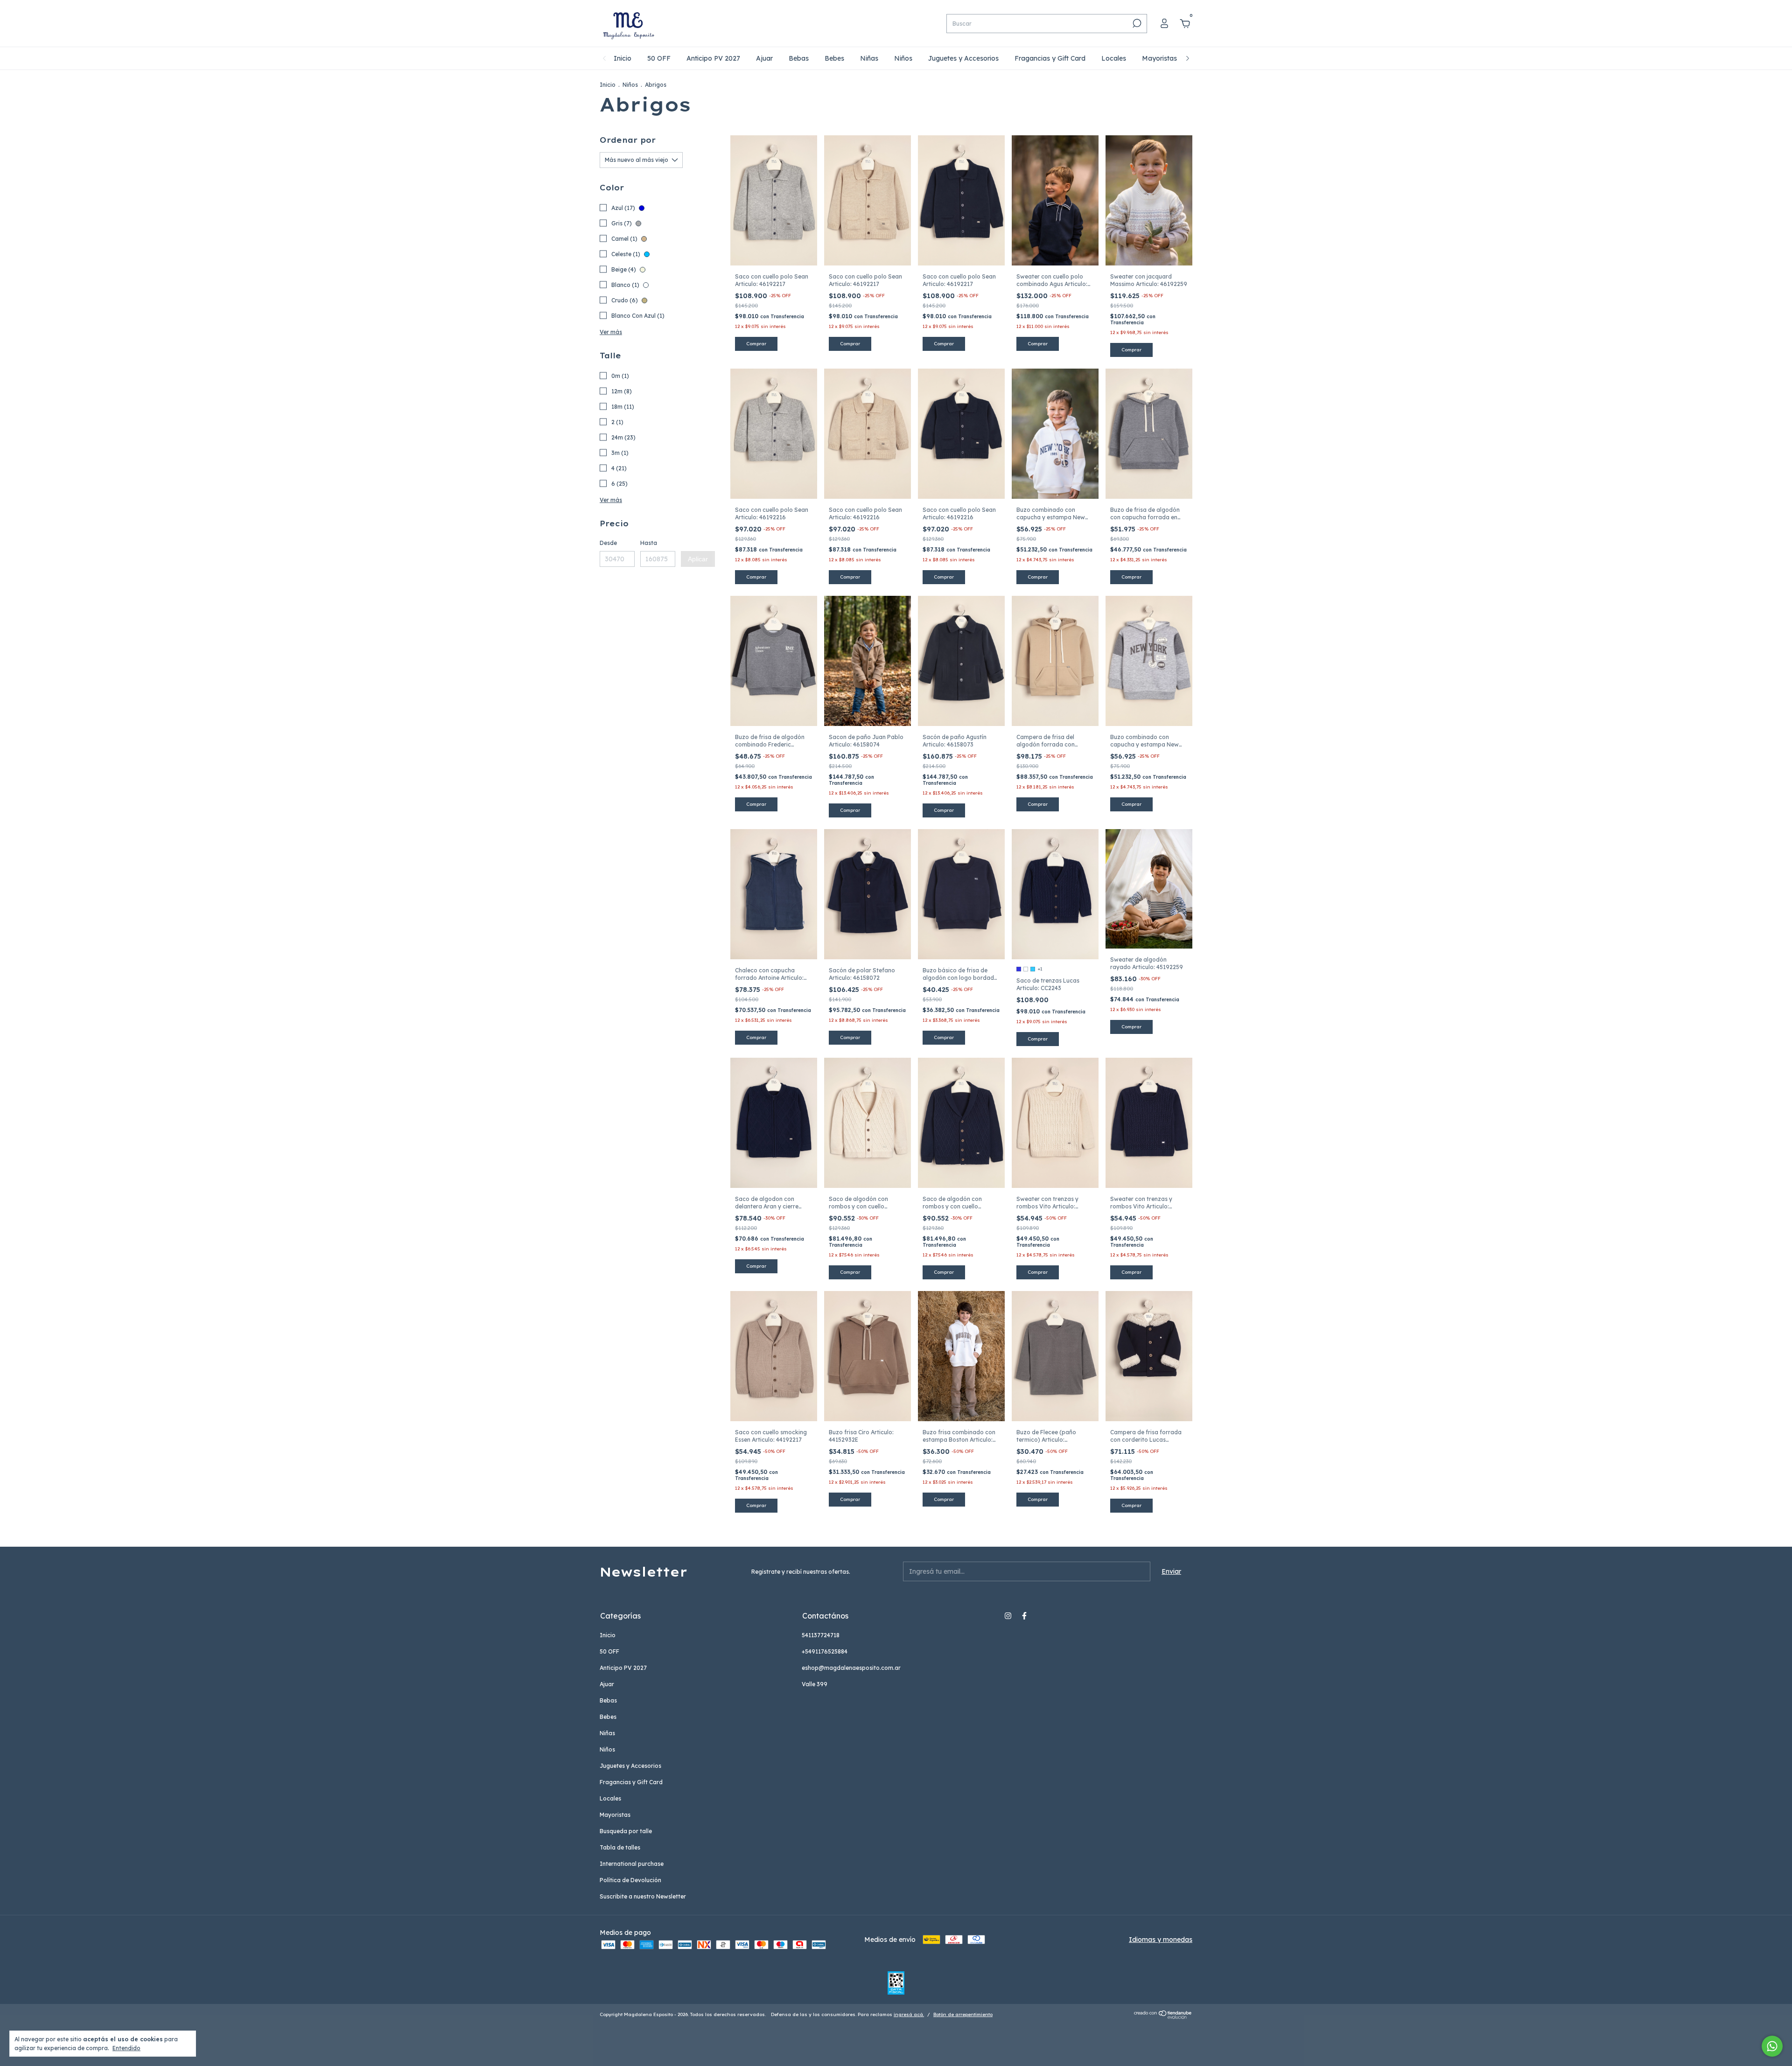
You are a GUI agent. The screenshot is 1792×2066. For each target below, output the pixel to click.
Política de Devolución (630, 1880)
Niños (903, 58)
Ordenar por (628, 140)
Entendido (126, 2048)
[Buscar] (1136, 23)
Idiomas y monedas (1161, 1940)
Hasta (649, 543)
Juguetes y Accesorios (963, 58)
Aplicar (698, 559)
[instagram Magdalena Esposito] (1008, 1616)
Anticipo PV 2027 (713, 58)
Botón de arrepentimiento (963, 2014)
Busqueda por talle (626, 1831)
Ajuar (764, 58)
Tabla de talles (620, 1847)
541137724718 (821, 1635)
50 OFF (659, 58)
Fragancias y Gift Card (1050, 58)
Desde (608, 543)
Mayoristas (1159, 58)
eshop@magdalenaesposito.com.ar (851, 1668)
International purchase (632, 1864)
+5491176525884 (825, 1651)
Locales (1114, 58)
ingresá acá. (909, 2014)
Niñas (869, 58)
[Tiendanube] (1163, 2017)
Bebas (799, 58)
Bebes (834, 58)
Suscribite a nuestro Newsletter (643, 1896)
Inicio (623, 58)
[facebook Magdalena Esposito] (1024, 1616)
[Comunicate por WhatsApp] (1772, 2046)
